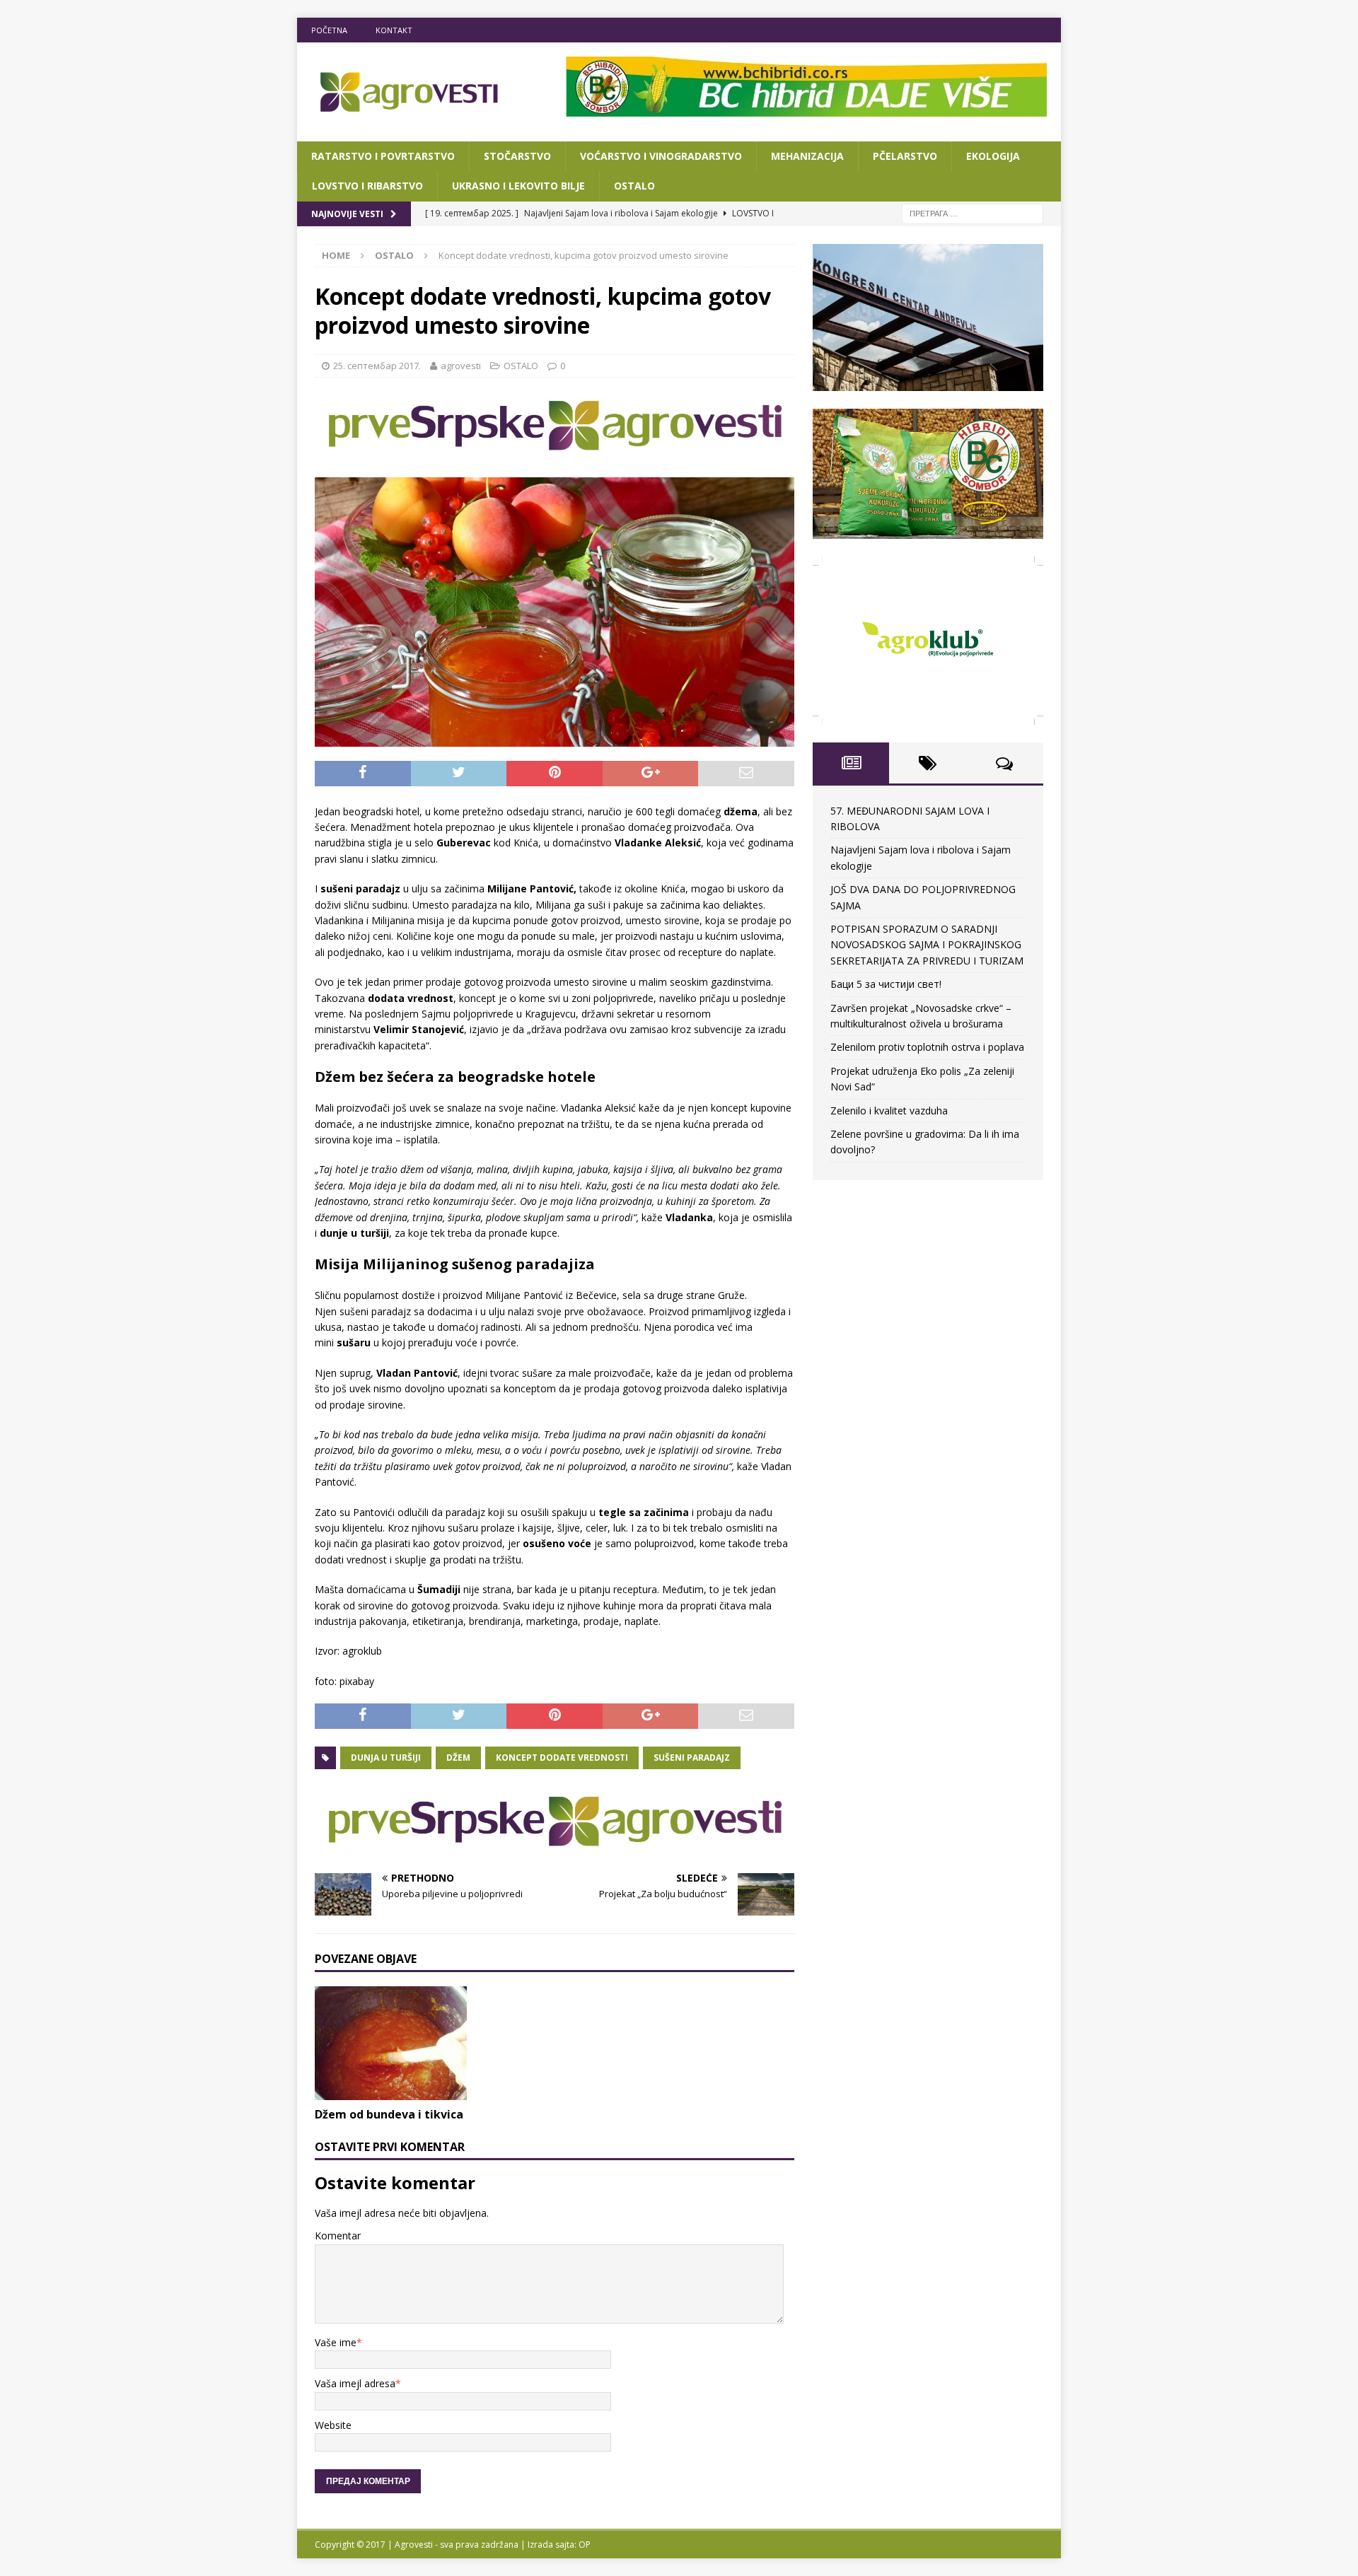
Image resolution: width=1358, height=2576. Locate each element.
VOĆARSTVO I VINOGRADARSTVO (661, 156)
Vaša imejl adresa (355, 2383)
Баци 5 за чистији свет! (886, 984)
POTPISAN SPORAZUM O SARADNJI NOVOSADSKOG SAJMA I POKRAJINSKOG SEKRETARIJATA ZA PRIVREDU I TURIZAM (927, 945)
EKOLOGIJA (993, 156)
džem (458, 1758)
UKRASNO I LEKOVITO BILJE (518, 186)
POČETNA (329, 30)
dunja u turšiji (386, 1758)
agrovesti (461, 366)
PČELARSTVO (905, 156)
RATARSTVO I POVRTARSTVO (383, 156)
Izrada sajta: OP (559, 2545)
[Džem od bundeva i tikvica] (391, 2043)
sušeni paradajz (692, 1758)
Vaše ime (336, 2342)
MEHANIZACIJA (807, 156)
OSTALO (634, 186)
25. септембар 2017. (377, 366)
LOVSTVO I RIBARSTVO (367, 186)
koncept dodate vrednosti (562, 1758)
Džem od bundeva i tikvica (389, 2114)
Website (333, 2425)
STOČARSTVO (517, 156)
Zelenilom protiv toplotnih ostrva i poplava (927, 1047)
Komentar (338, 2236)
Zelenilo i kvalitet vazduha (889, 1111)
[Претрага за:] (973, 212)
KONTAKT (394, 30)
